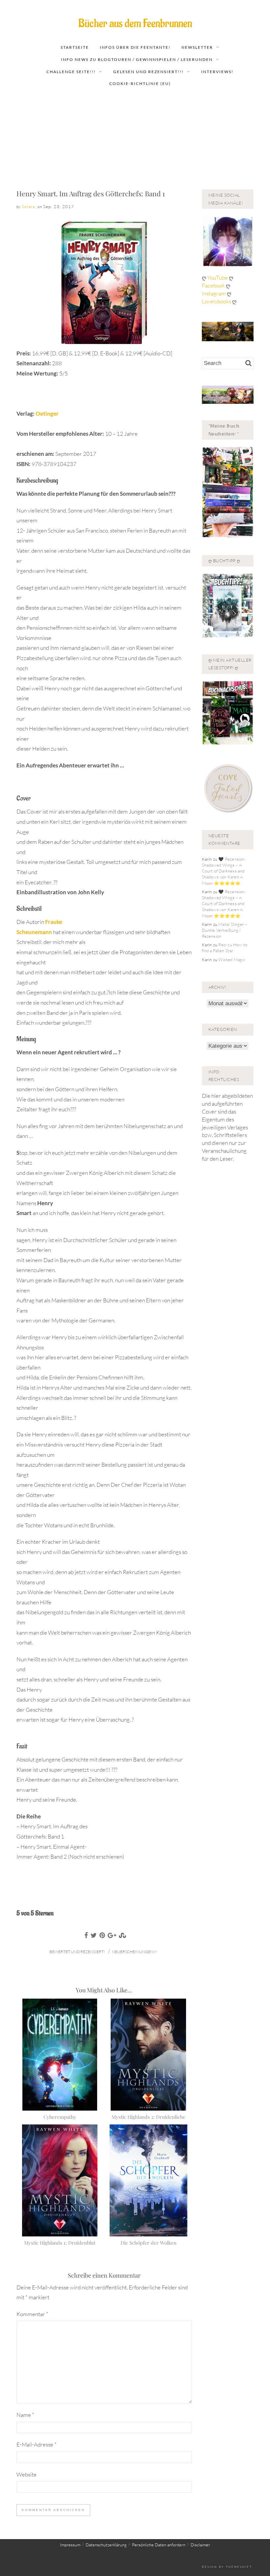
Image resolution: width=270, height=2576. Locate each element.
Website (27, 2474)
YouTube (218, 277)
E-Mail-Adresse (37, 2444)
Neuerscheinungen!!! (135, 1952)
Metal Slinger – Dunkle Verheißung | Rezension (225, 930)
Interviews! (217, 72)
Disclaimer (200, 2545)
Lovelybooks (216, 301)
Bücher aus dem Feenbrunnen (135, 24)
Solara (28, 207)
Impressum (70, 2545)
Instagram (214, 293)
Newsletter (197, 47)
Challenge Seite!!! (71, 72)
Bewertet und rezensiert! (77, 1952)
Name (25, 2415)
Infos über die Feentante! (135, 47)
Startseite (75, 47)
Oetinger (47, 414)
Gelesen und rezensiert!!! (148, 72)
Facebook (214, 285)
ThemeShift (239, 2567)
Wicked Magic (232, 959)
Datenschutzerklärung (106, 2545)
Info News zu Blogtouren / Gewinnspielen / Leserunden (137, 59)
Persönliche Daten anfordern (159, 2545)
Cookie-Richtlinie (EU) (140, 83)
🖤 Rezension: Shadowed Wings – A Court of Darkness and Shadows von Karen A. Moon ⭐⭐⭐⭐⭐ (224, 871)
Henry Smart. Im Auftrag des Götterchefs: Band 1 (91, 193)
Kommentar (32, 2314)
